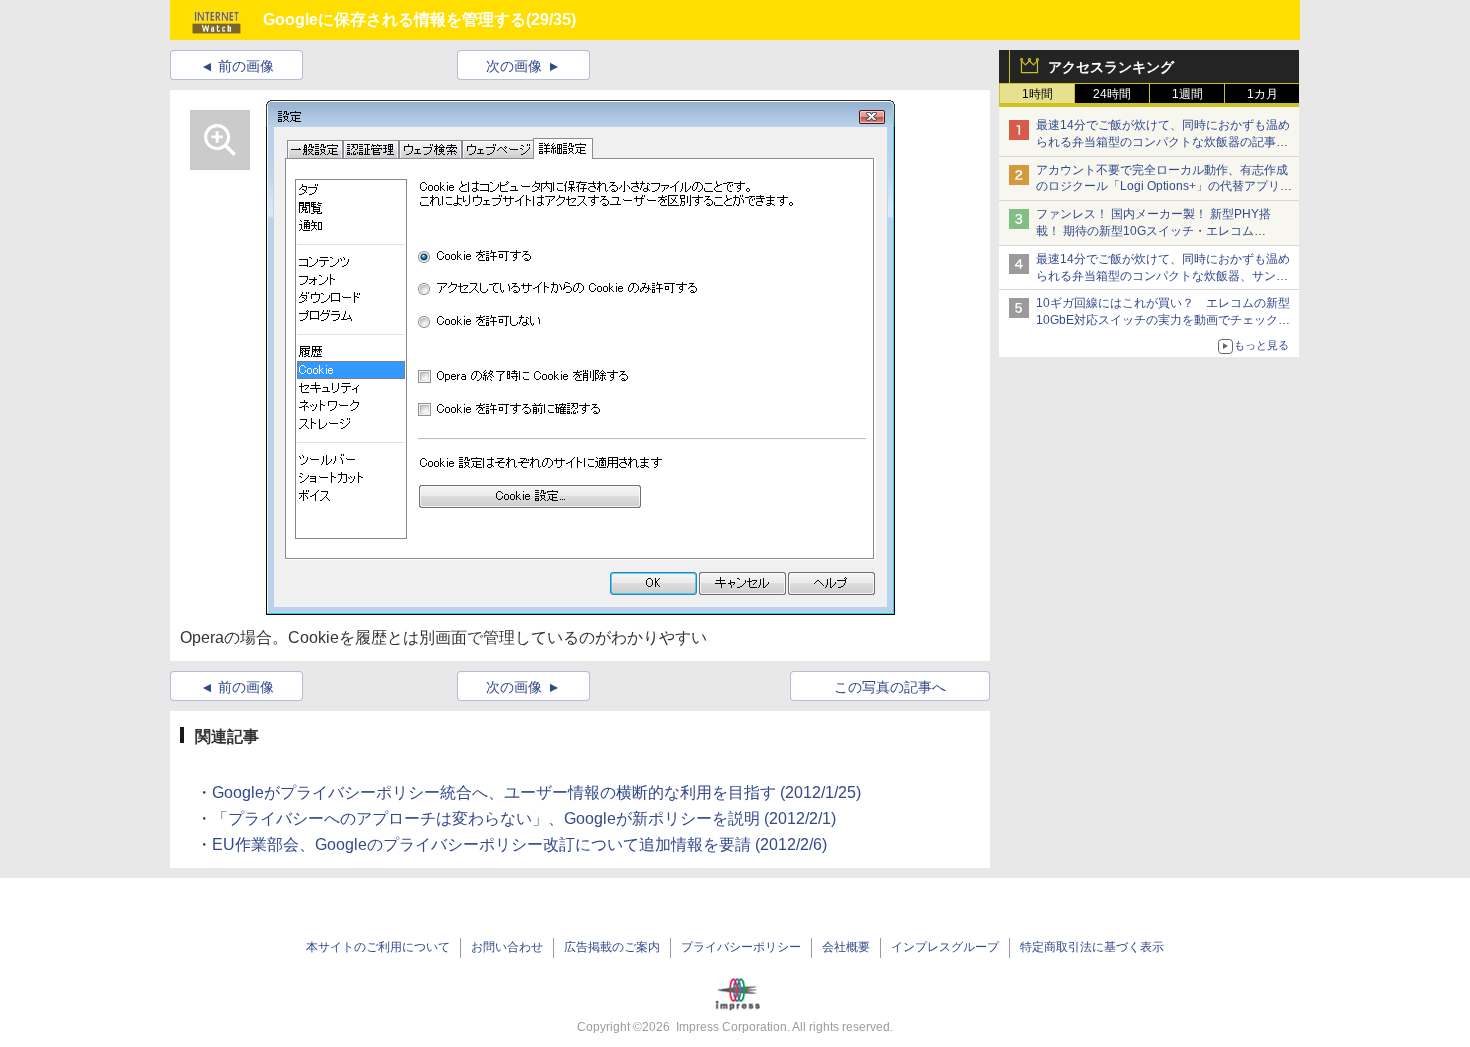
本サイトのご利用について (378, 947)
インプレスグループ (945, 947)
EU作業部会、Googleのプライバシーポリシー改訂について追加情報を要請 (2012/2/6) (519, 844)
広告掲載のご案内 (612, 947)
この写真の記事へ (890, 687)
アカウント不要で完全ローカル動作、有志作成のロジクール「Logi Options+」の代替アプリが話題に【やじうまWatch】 (1164, 187)
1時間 (1037, 94)
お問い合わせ (507, 947)
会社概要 (846, 947)
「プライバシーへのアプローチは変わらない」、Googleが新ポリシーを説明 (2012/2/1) (524, 818)
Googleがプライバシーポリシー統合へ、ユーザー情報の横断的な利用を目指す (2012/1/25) (536, 792)
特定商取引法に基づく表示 (1092, 947)
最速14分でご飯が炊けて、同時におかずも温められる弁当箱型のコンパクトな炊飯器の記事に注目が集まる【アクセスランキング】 (1163, 142)
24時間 (1112, 94)
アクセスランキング (1111, 67)
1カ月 (1262, 94)
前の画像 (246, 66)
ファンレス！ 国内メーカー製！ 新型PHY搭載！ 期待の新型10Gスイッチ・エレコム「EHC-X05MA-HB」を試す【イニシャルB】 (1157, 231)
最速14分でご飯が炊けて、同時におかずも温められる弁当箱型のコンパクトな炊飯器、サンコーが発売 (1163, 276)
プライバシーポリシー (741, 947)
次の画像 (514, 66)
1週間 (1187, 94)
